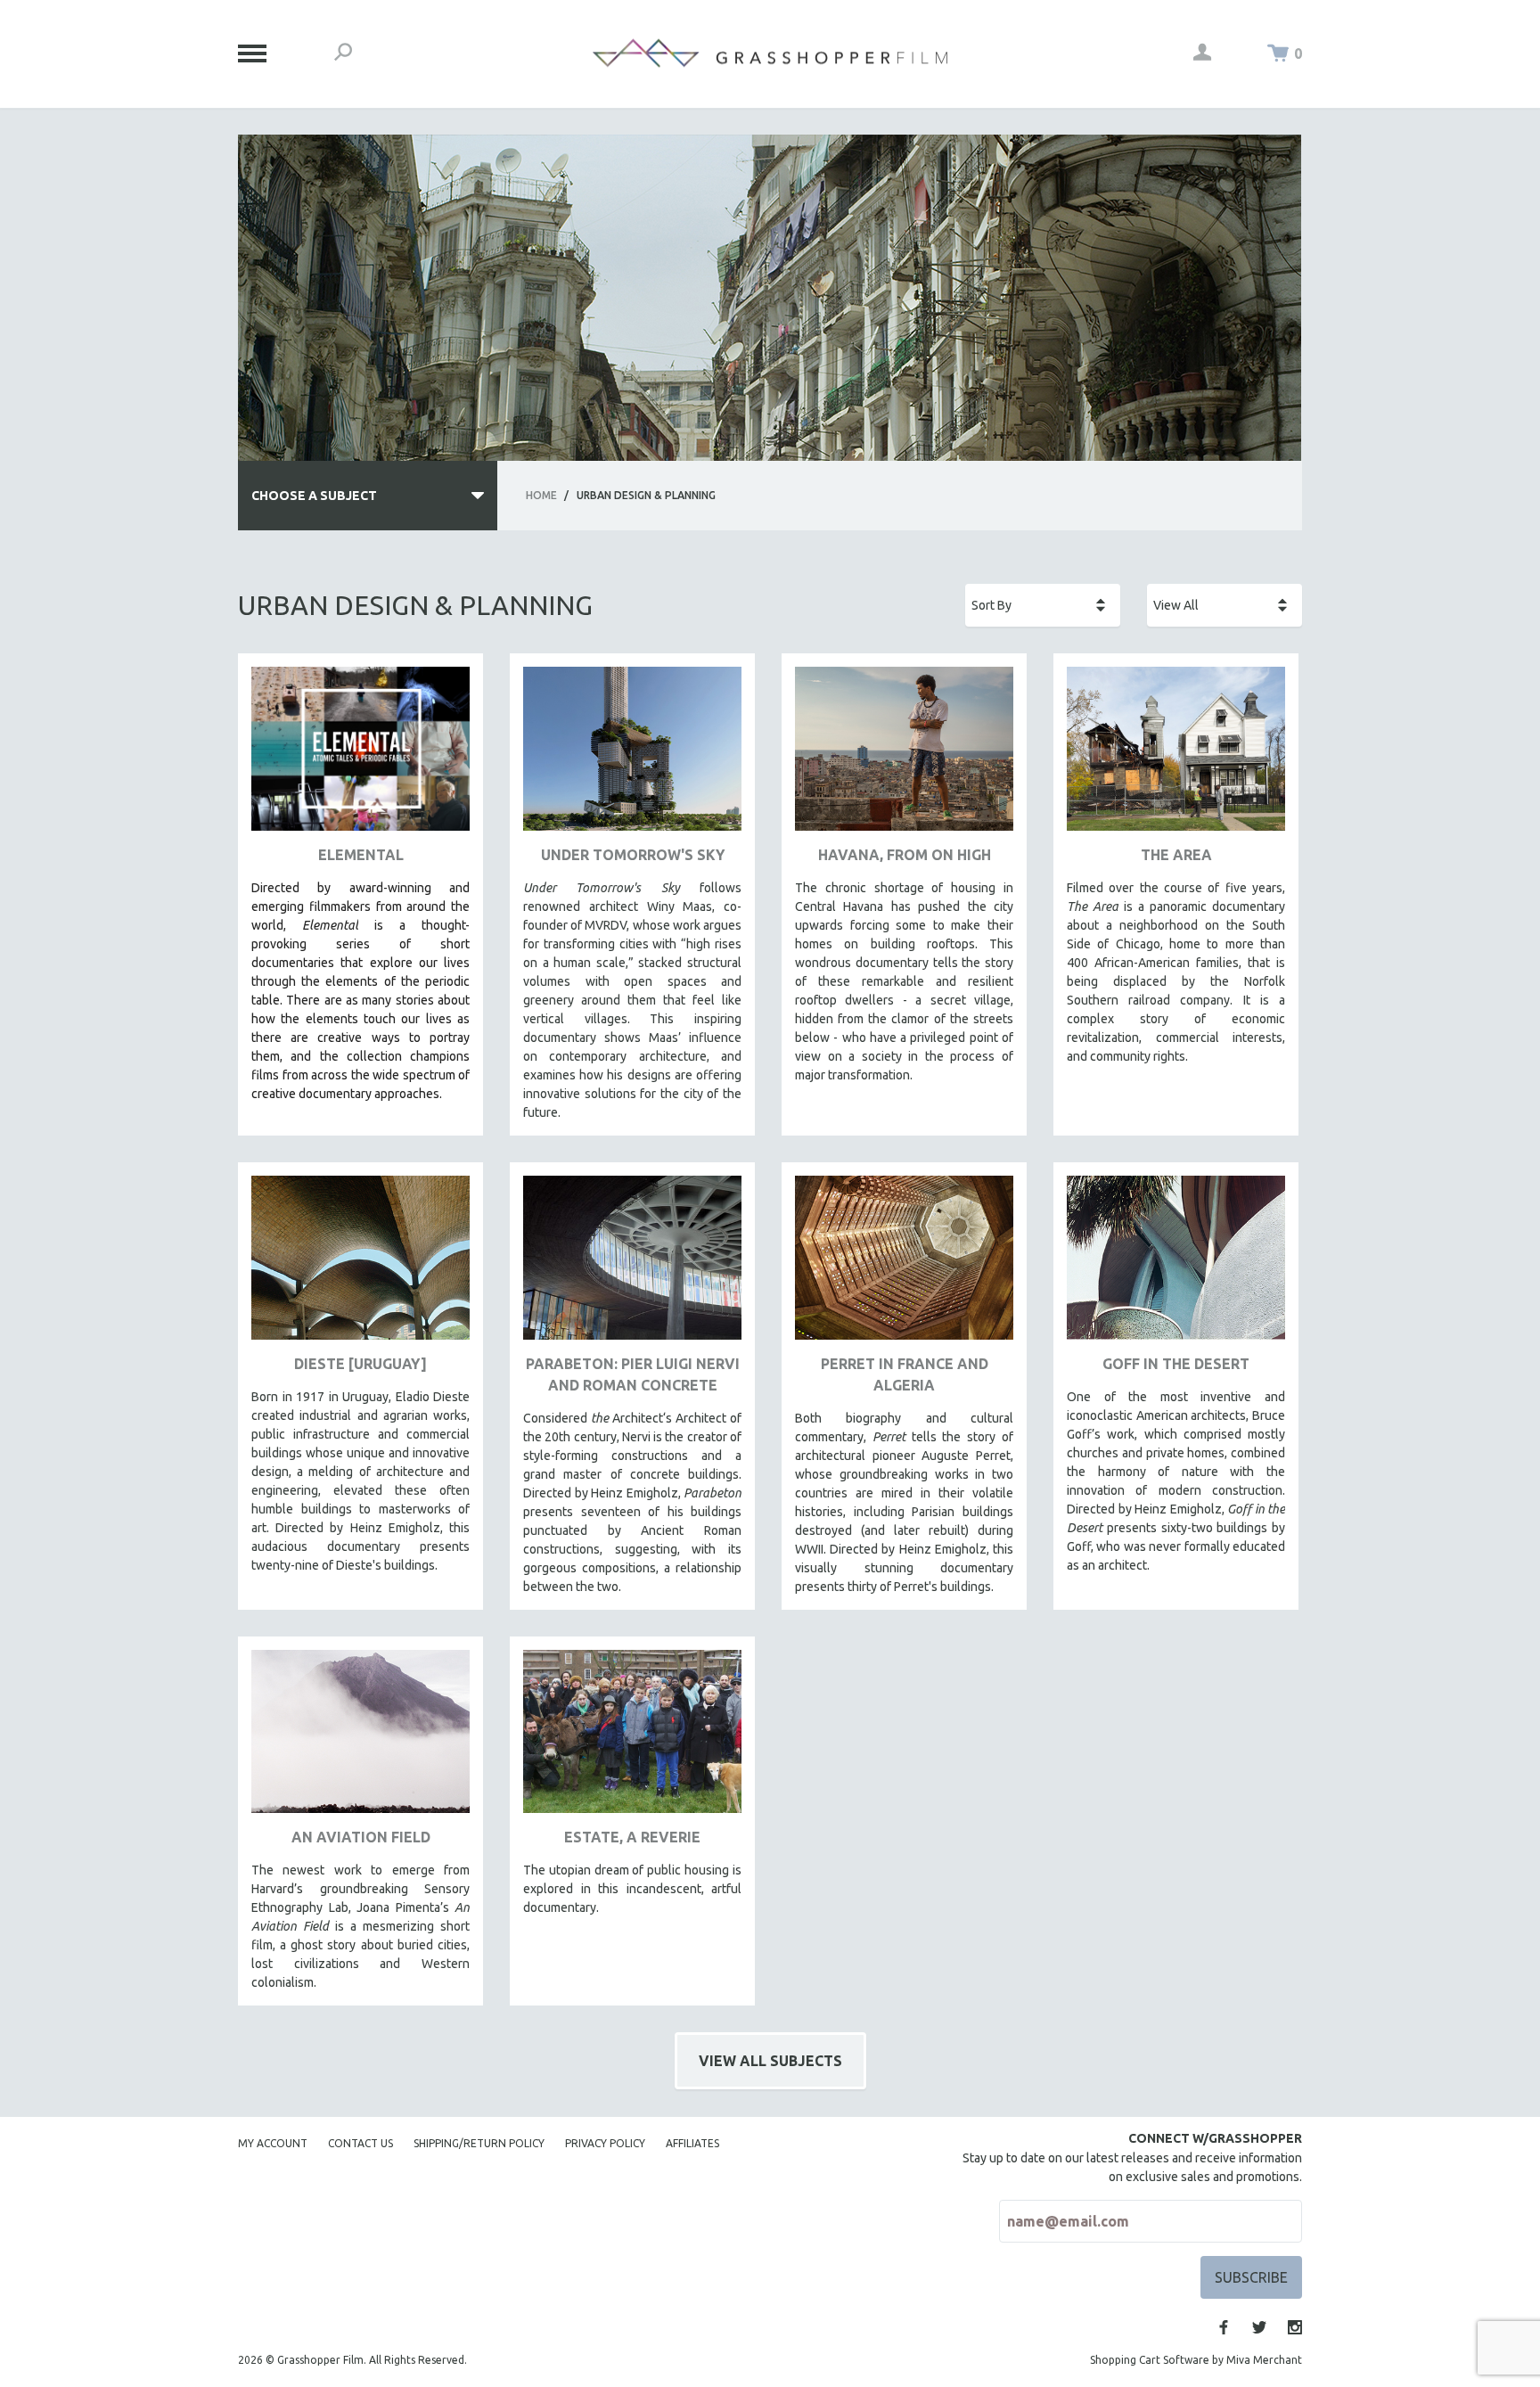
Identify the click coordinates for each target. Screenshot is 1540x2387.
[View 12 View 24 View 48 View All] (1225, 605)
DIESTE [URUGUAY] (360, 1364)
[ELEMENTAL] (360, 755)
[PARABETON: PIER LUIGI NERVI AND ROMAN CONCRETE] (632, 1264)
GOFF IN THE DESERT (1176, 1364)
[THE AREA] (1176, 755)
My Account (273, 2143)
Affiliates (692, 2143)
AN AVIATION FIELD (361, 1837)
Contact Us (360, 2143)
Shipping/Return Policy (479, 2143)
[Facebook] (1224, 2327)
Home (541, 495)
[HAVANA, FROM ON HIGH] (904, 755)
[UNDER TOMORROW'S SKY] (632, 755)
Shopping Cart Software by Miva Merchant (1196, 2360)
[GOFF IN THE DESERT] (1176, 1264)
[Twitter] (1259, 2327)
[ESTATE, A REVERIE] (632, 1739)
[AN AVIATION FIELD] (360, 1739)
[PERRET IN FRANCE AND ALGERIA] (904, 1264)
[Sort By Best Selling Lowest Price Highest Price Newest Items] (1043, 605)
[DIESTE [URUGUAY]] (360, 1264)
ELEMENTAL (361, 855)
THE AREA (1176, 855)
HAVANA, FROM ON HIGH (905, 855)
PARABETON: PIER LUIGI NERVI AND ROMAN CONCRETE (633, 1374)
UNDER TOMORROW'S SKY (633, 855)
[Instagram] (1295, 2327)
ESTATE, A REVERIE (632, 1837)
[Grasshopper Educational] (770, 53)
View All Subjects (770, 2061)
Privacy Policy (605, 2143)
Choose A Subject (314, 496)
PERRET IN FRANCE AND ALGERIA (905, 1374)
